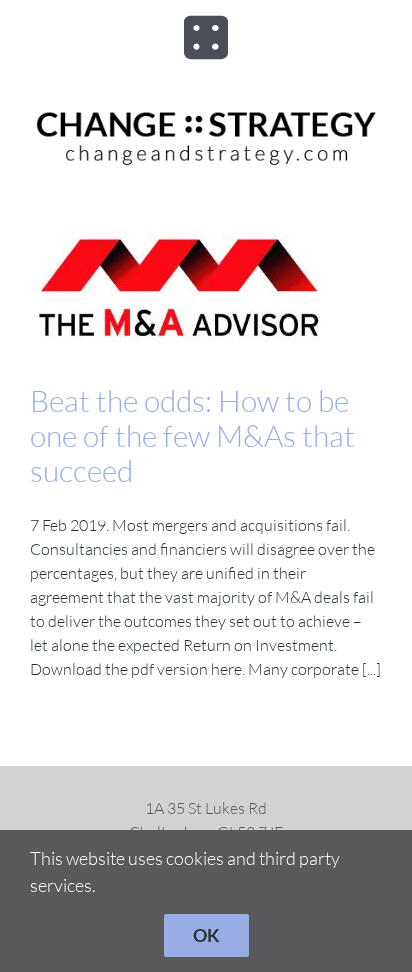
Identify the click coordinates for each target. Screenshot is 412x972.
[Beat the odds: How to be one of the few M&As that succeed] (206, 291)
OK (206, 935)
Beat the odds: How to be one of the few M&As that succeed (192, 435)
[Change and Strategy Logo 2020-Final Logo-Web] (206, 112)
